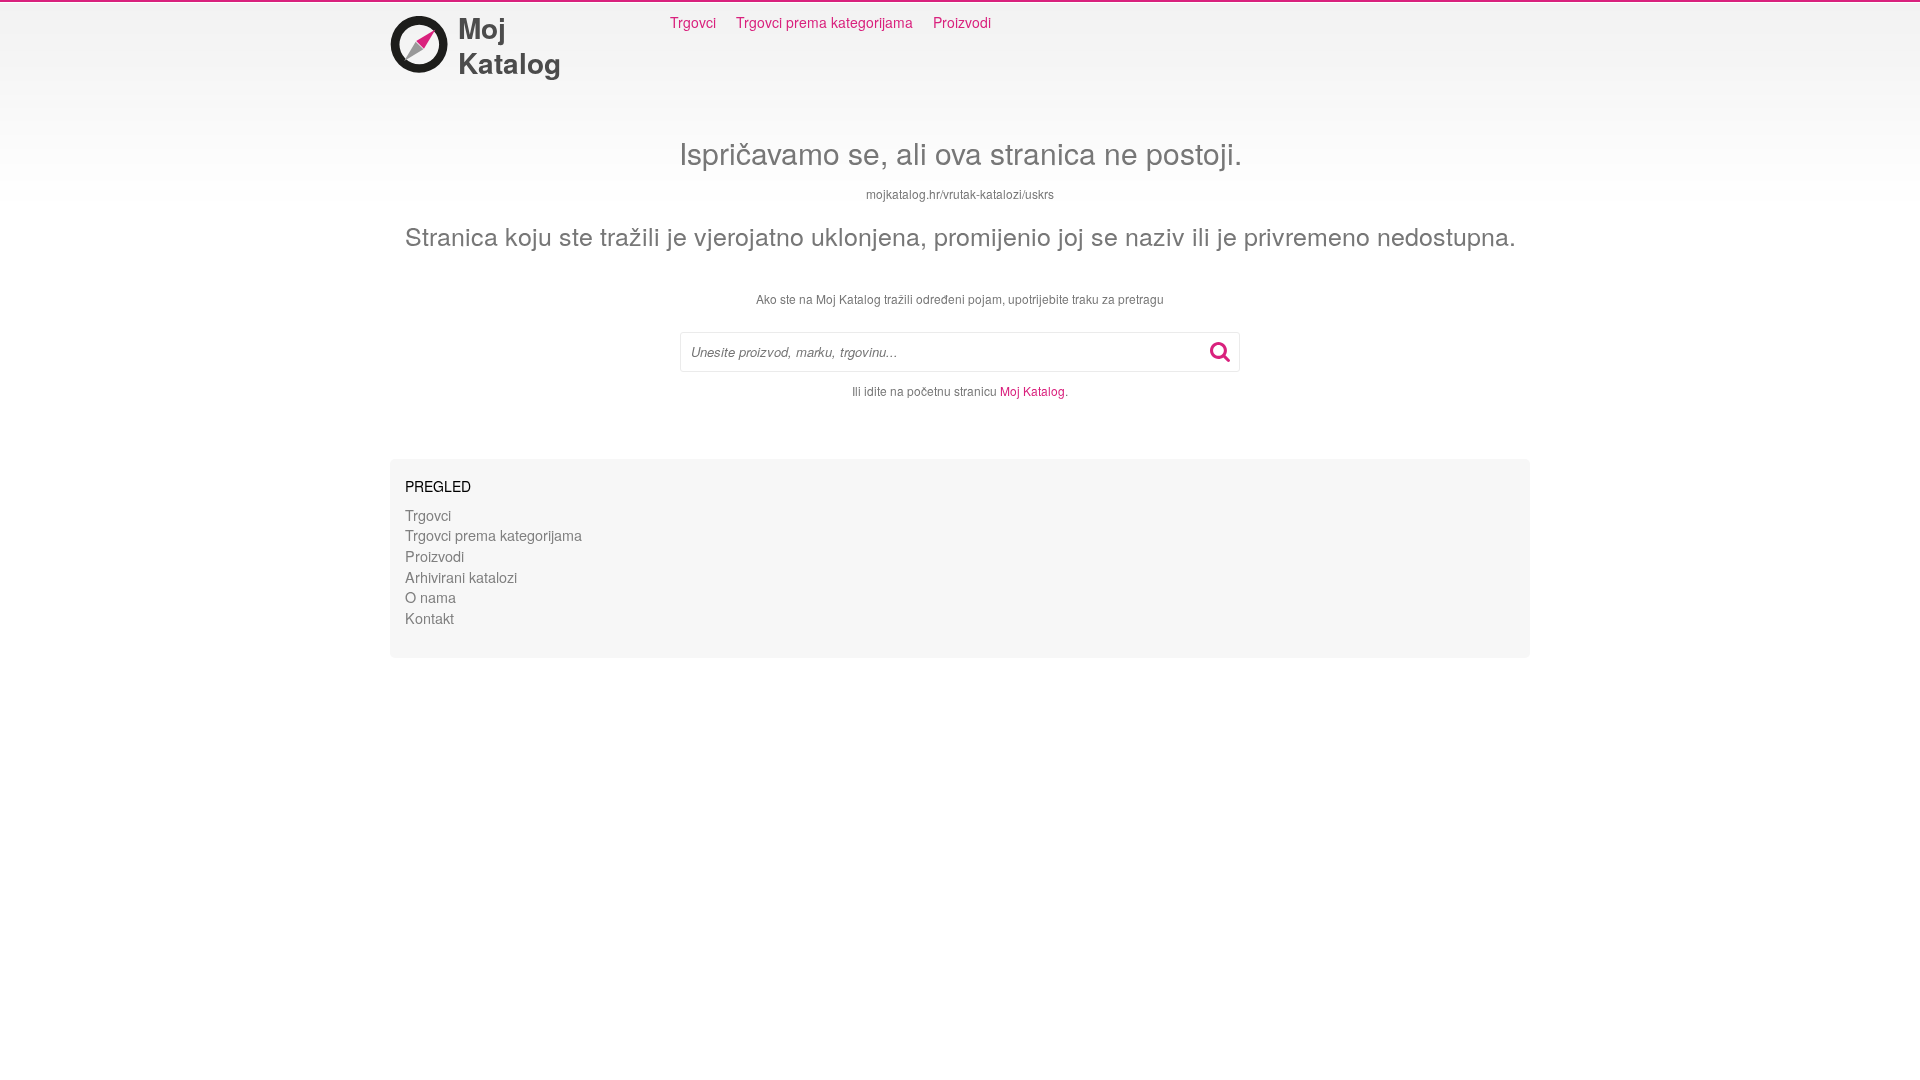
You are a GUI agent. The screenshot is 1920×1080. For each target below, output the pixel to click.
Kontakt (429, 617)
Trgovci (693, 22)
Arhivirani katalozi (461, 576)
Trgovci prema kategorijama (824, 22)
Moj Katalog (509, 45)
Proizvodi (962, 22)
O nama (430, 596)
